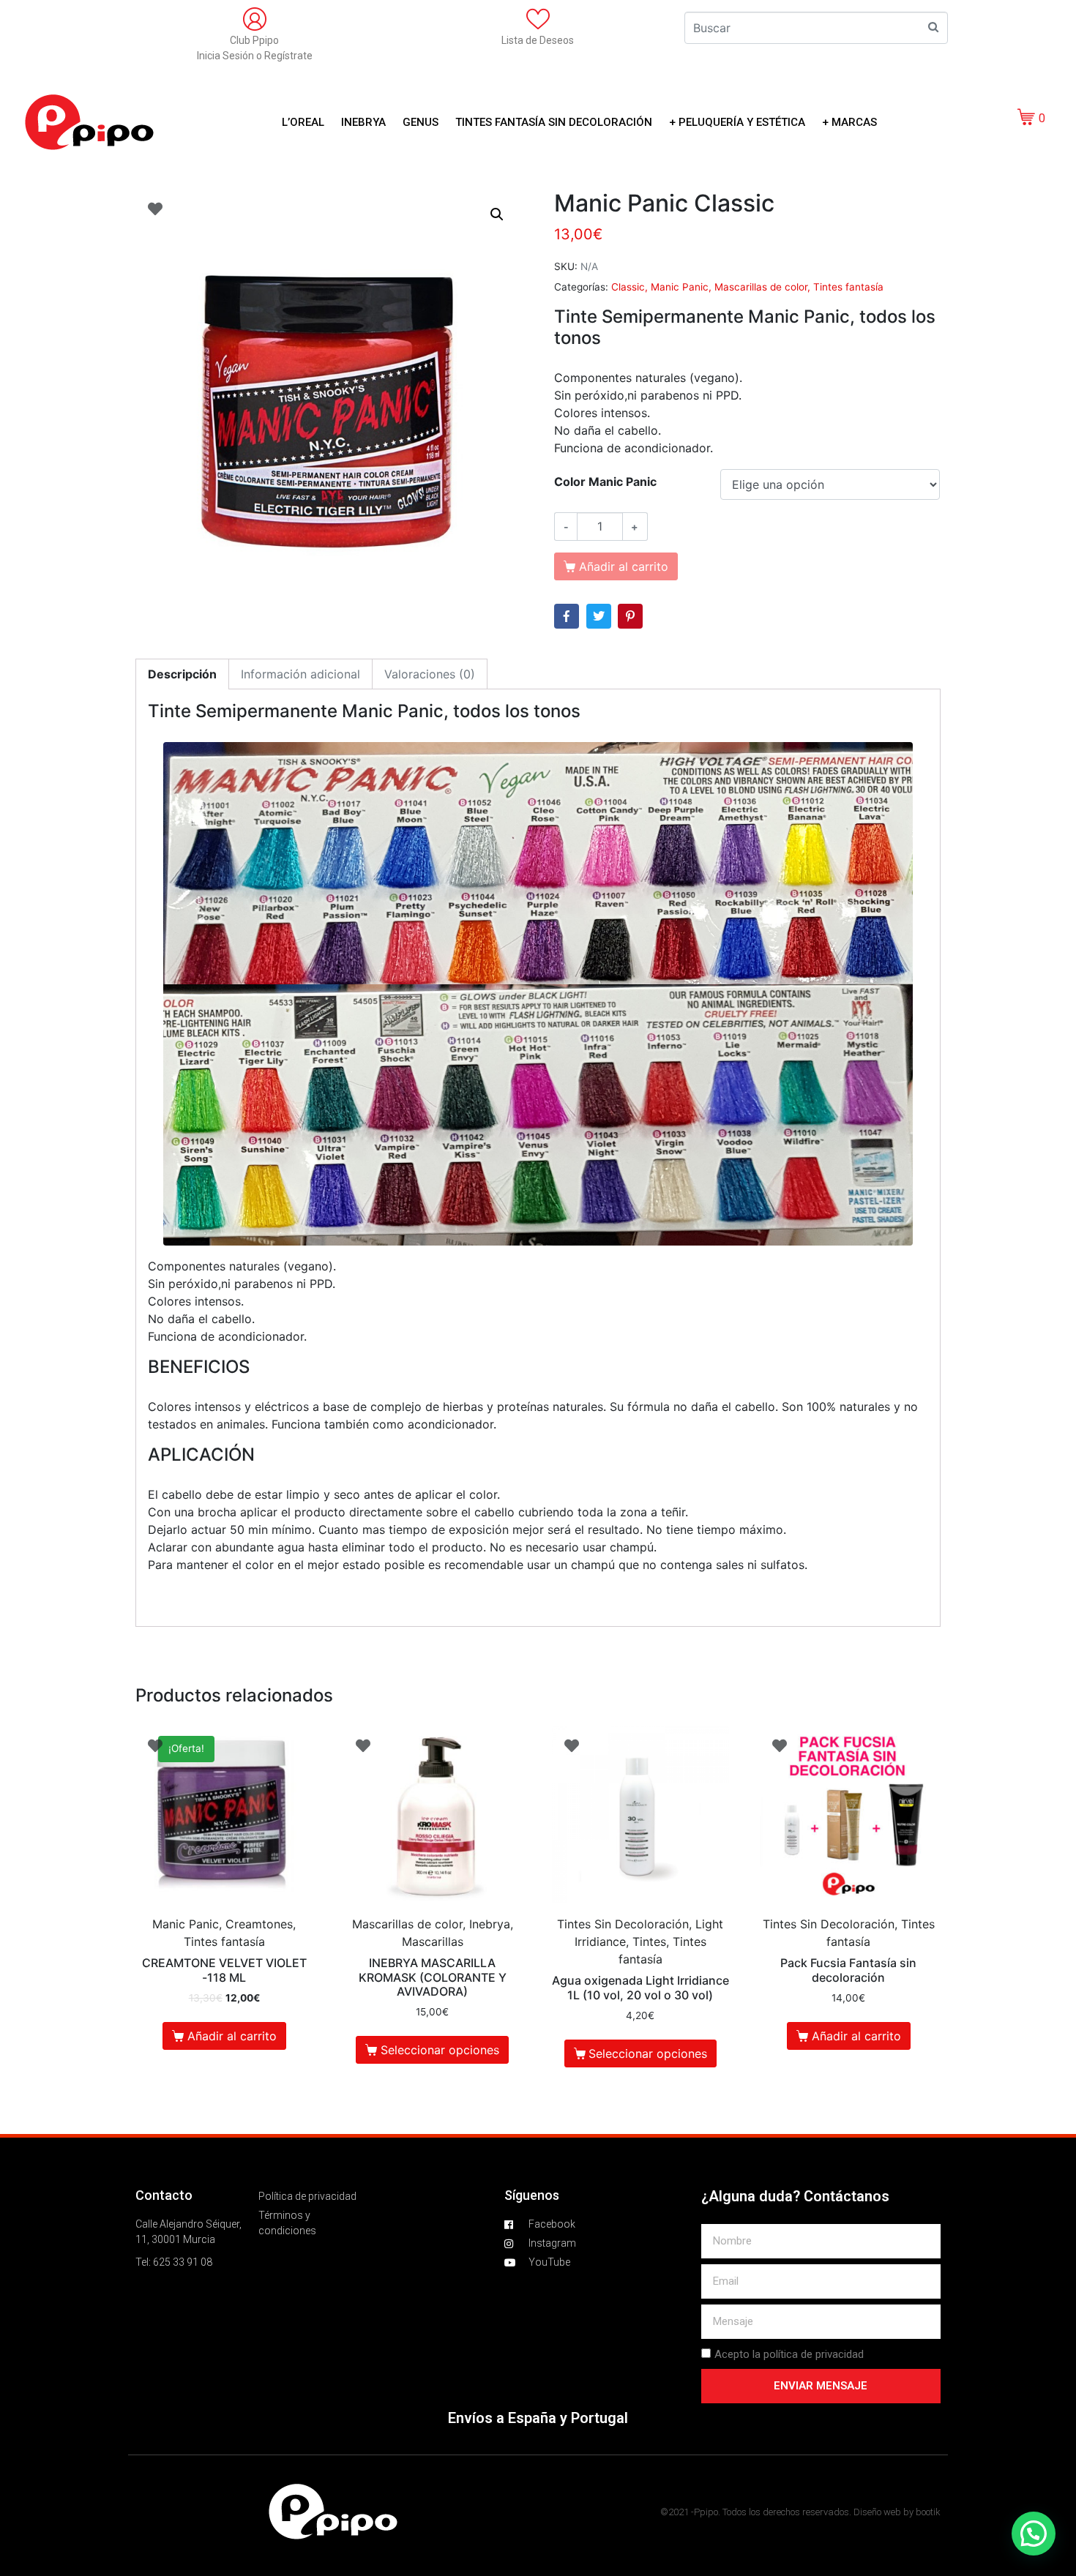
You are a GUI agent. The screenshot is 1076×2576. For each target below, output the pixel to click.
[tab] (182, 674)
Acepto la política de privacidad (789, 2354)
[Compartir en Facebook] (567, 616)
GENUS (421, 122)
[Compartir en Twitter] (599, 616)
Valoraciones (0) (430, 674)
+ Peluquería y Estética (737, 122)
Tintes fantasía (848, 287)
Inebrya (363, 122)
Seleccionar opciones (440, 2050)
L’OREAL (303, 122)
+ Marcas (849, 122)
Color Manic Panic (605, 482)
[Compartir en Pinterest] (630, 616)
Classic (628, 287)
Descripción (182, 674)
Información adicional (300, 674)
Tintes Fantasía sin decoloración (554, 122)
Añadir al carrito (232, 2036)
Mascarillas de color (761, 287)
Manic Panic (680, 287)
